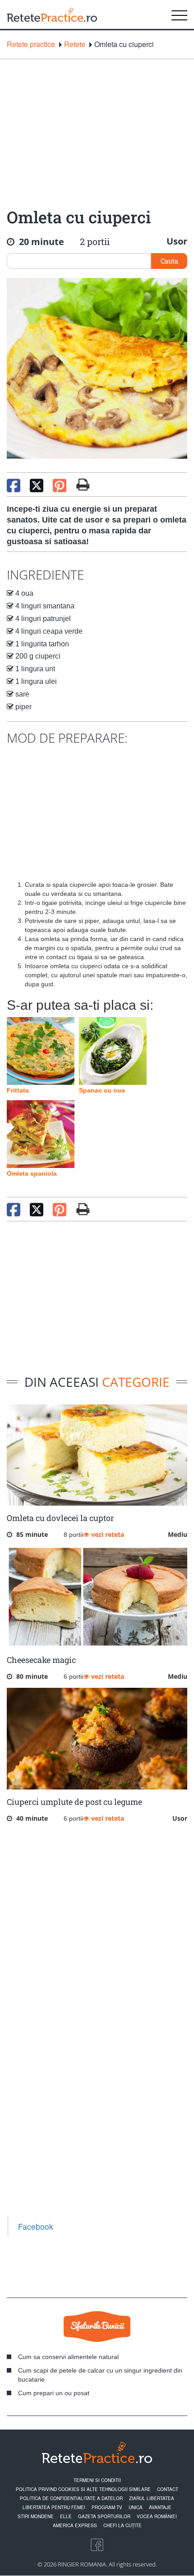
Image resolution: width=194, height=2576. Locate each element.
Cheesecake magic (41, 1660)
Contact (168, 2489)
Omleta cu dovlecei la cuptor (60, 1518)
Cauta (169, 261)
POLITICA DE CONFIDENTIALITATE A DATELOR (71, 2498)
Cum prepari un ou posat (54, 2393)
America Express (75, 2525)
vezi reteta (107, 1534)
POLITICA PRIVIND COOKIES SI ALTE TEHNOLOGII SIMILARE (83, 2489)
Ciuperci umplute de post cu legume (74, 1802)
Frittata (18, 1090)
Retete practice (31, 44)
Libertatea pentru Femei (54, 2507)
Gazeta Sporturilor (104, 2516)
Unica (136, 2507)
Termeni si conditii (97, 2480)
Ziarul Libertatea (152, 2498)
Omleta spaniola (32, 1173)
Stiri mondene (36, 2516)
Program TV (107, 2507)
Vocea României (157, 2516)
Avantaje (160, 2507)
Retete (75, 44)
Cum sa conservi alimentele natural (68, 2357)
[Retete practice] (52, 14)
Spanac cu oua (102, 1090)
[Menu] (179, 14)
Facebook (36, 2226)
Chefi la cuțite (122, 2525)
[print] (83, 1209)
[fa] (83, 485)
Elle (66, 2516)
